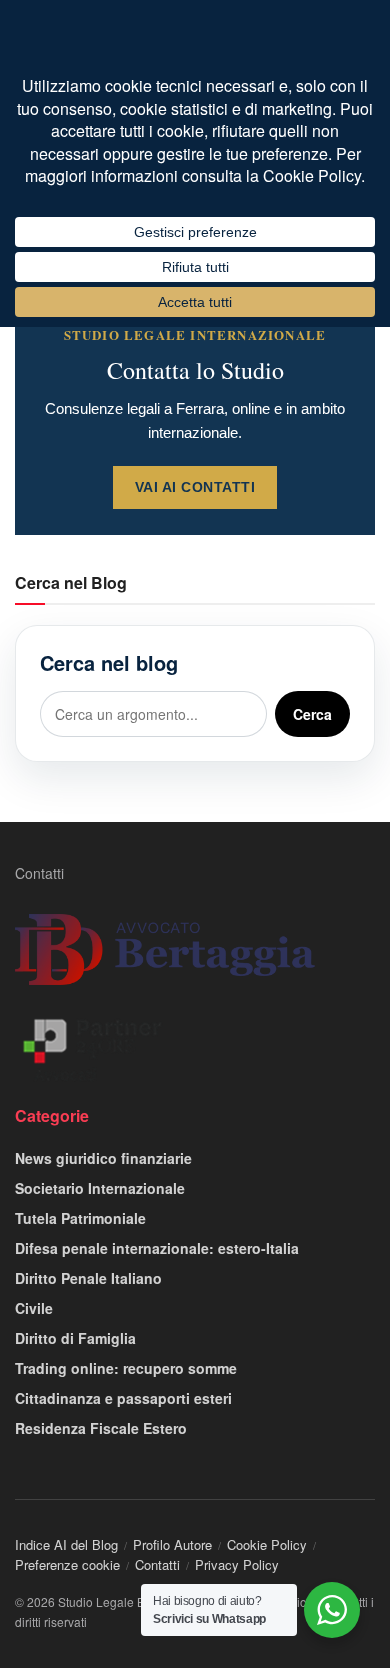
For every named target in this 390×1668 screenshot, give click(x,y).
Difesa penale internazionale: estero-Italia (157, 1248)
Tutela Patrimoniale (80, 1218)
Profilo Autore (172, 1544)
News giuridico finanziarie (103, 1158)
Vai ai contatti (195, 487)
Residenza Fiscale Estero (101, 1428)
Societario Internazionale (100, 1188)
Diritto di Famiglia (75, 1338)
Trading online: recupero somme (126, 1368)
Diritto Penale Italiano (88, 1278)
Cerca (312, 714)
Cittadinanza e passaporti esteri (123, 1398)
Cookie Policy (267, 1544)
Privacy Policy (237, 1564)
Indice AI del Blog (66, 1544)
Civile (34, 1308)
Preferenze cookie (67, 1564)
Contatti (39, 873)
